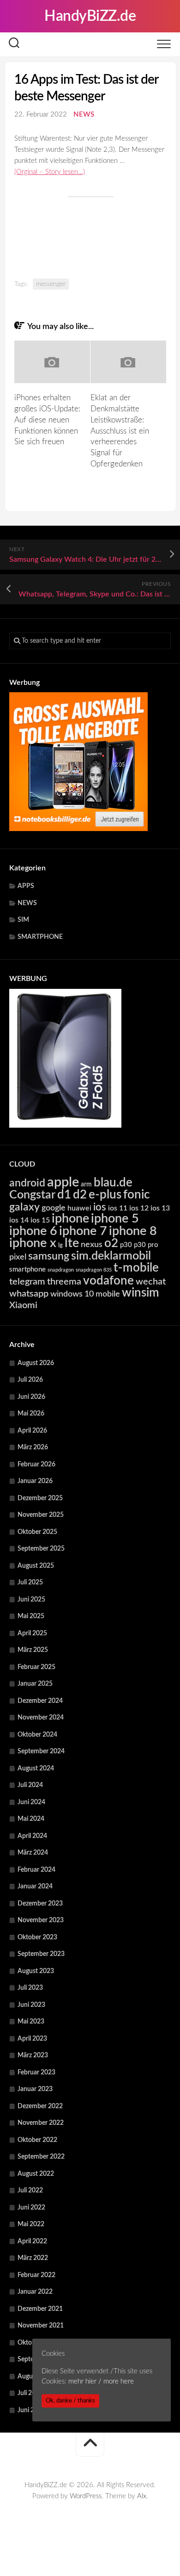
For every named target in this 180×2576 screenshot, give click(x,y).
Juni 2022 (31, 2208)
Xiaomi (23, 1305)
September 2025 (41, 1549)
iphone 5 (115, 1219)
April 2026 (32, 1431)
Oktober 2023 (37, 1937)
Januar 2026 (35, 1481)
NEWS (84, 115)
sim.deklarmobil (111, 1256)
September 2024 (41, 1751)
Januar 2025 (35, 1684)
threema (64, 1282)
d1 (64, 1195)
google (54, 1208)
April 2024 (32, 1836)
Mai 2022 (31, 2224)
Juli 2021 (30, 2393)
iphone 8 (133, 1231)
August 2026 (36, 1363)
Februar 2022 (36, 2275)
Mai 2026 (31, 1414)
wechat (151, 1282)
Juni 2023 (31, 2005)
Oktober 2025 (37, 1532)
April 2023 (32, 2039)
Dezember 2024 (40, 1701)
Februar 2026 (36, 1465)
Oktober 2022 (37, 2140)
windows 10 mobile (85, 1294)
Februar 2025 (36, 1667)
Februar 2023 (36, 2073)
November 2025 (41, 1515)
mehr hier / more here (101, 2381)
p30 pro (146, 1245)
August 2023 (36, 1971)
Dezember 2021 (40, 2309)
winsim (141, 1293)
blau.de (113, 1183)
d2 (80, 1195)
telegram (27, 1282)
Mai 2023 (31, 2022)
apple (63, 1182)
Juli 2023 (30, 1988)
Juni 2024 (31, 1802)
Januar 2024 (35, 1887)
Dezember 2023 (40, 1904)
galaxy (24, 1207)
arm (86, 1185)
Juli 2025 (30, 1583)
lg (60, 1245)
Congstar (32, 1195)
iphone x (33, 1243)
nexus (92, 1245)
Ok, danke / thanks (70, 2401)
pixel (18, 1257)
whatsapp (29, 1294)
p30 (126, 1245)
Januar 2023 (35, 2089)
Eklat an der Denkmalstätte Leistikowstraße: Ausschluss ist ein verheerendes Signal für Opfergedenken (120, 431)
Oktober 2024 (37, 1735)
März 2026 (33, 1447)
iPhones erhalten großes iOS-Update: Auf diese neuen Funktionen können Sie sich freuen (47, 420)
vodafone (108, 1281)
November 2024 (41, 1718)
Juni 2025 (31, 1600)
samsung (49, 1256)
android (27, 1183)
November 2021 (41, 2326)
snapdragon (61, 1270)
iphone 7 (83, 1231)
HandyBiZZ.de (90, 16)
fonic (136, 1195)
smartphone (27, 1269)
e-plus (105, 1195)
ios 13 (160, 1208)
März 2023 (33, 2055)
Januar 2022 (35, 2292)
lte (72, 1243)
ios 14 (19, 1220)
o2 (111, 1243)
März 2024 (33, 1853)
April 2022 (32, 2241)
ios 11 (118, 1208)
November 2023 (41, 1920)
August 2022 (36, 2174)
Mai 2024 (31, 1819)
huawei (79, 1208)
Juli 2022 (30, 2191)
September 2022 (41, 2157)
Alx (142, 2496)
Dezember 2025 (40, 1498)
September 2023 (41, 1954)
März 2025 (33, 1650)
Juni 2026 (31, 1397)
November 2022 (41, 2123)
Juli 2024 (30, 1785)
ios (100, 1207)
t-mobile (136, 1268)
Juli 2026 (30, 1380)
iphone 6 (33, 1231)
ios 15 (40, 1220)
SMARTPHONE (40, 937)
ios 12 (139, 1208)
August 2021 (36, 2377)
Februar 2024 (36, 1870)
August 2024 (36, 1769)
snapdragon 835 (94, 1270)
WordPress (86, 2496)
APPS (26, 886)
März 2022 (33, 2258)
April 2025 (32, 1633)
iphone (70, 1219)
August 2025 (36, 1566)
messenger (51, 284)
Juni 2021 (31, 2410)
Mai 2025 (31, 1616)
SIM (23, 920)
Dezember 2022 (40, 2106)
